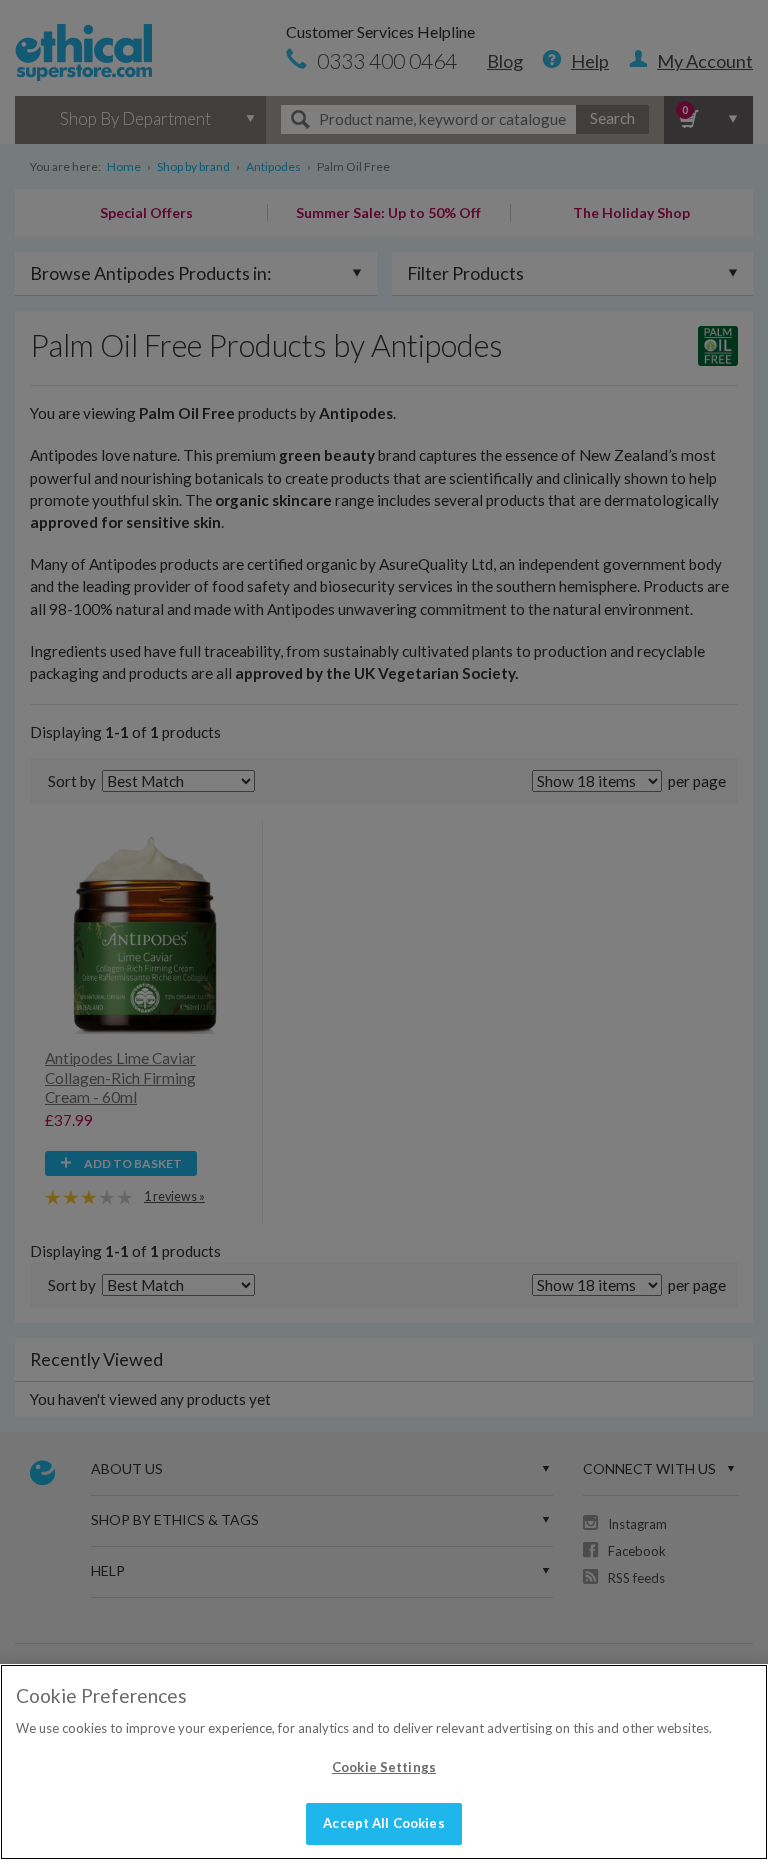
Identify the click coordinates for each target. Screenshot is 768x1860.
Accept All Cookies (383, 1823)
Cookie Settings (384, 1767)
